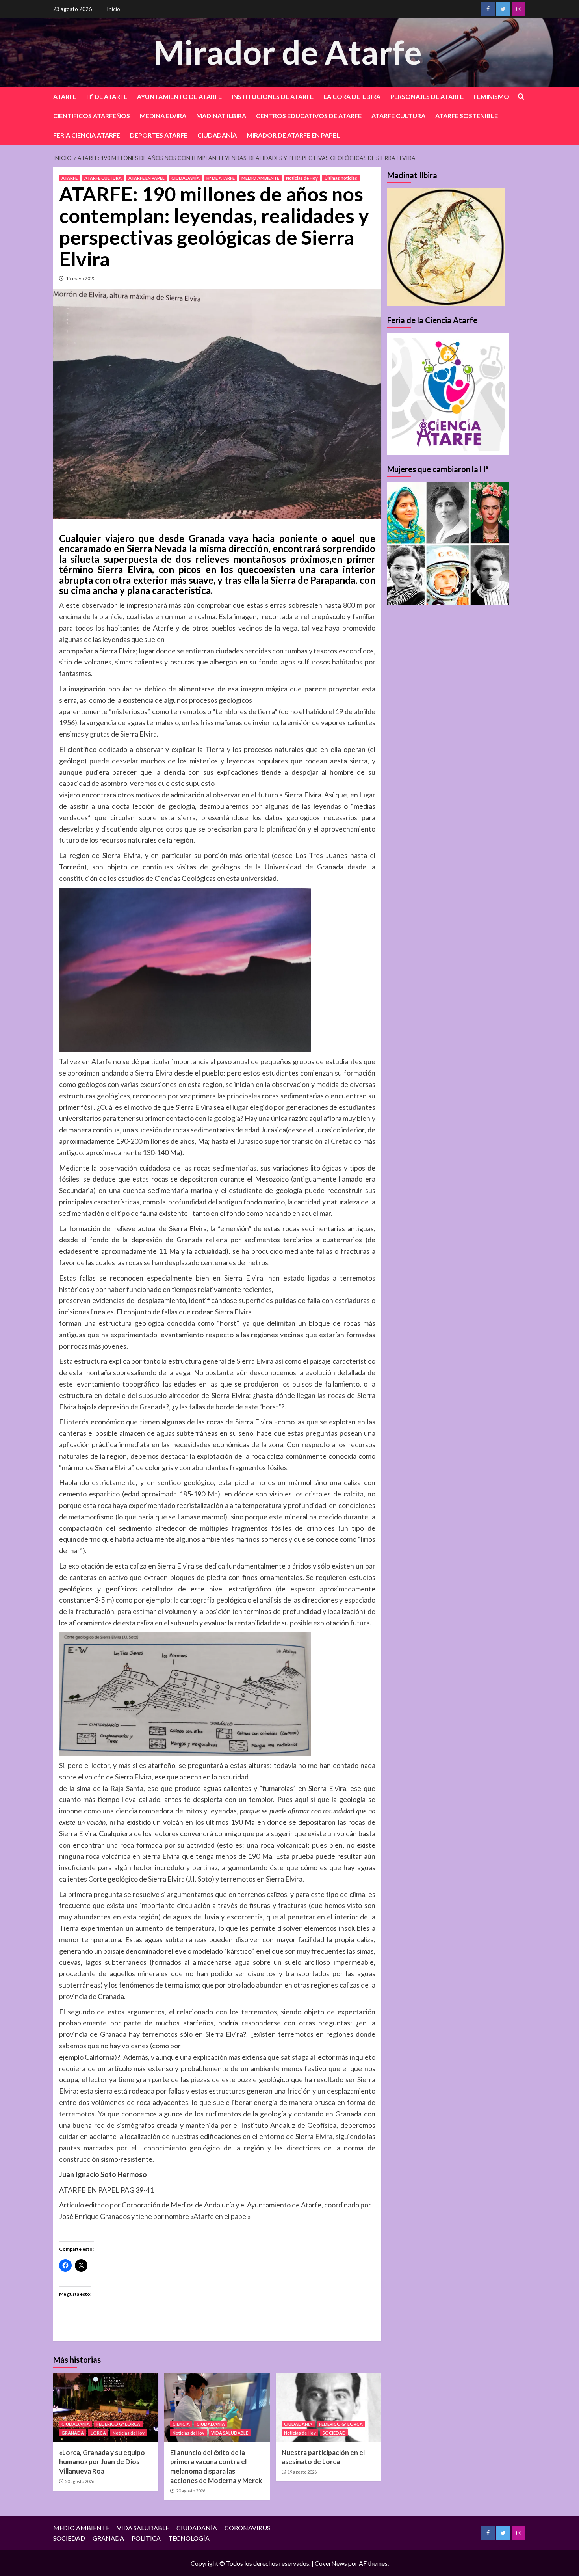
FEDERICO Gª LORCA (118, 2424)
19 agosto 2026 (302, 2472)
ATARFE (65, 96)
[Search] (521, 97)
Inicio (113, 9)
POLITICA (146, 2538)
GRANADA (73, 2433)
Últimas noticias (341, 178)
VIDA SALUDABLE (230, 2433)
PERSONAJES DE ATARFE (427, 96)
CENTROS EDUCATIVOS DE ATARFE (309, 116)
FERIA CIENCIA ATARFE (87, 135)
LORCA (98, 2433)
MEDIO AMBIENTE (260, 178)
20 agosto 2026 (80, 2481)
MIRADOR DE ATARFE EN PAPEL (293, 135)
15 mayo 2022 (81, 278)
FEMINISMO (491, 96)
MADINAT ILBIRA (221, 116)
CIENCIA (181, 2424)
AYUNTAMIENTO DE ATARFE (179, 96)
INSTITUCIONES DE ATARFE (273, 96)
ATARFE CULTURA (398, 116)
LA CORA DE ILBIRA (352, 96)
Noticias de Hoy (302, 178)
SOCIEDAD (334, 2433)
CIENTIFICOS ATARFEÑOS (92, 116)
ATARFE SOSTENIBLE (467, 116)
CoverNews (331, 2563)
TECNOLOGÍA (189, 2538)
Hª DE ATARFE (107, 96)
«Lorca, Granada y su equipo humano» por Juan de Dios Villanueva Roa (102, 2462)
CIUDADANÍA (217, 135)
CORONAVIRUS (247, 2528)
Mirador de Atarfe (288, 52)
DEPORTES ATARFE (159, 135)
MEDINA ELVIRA (163, 116)
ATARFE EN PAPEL (147, 178)
